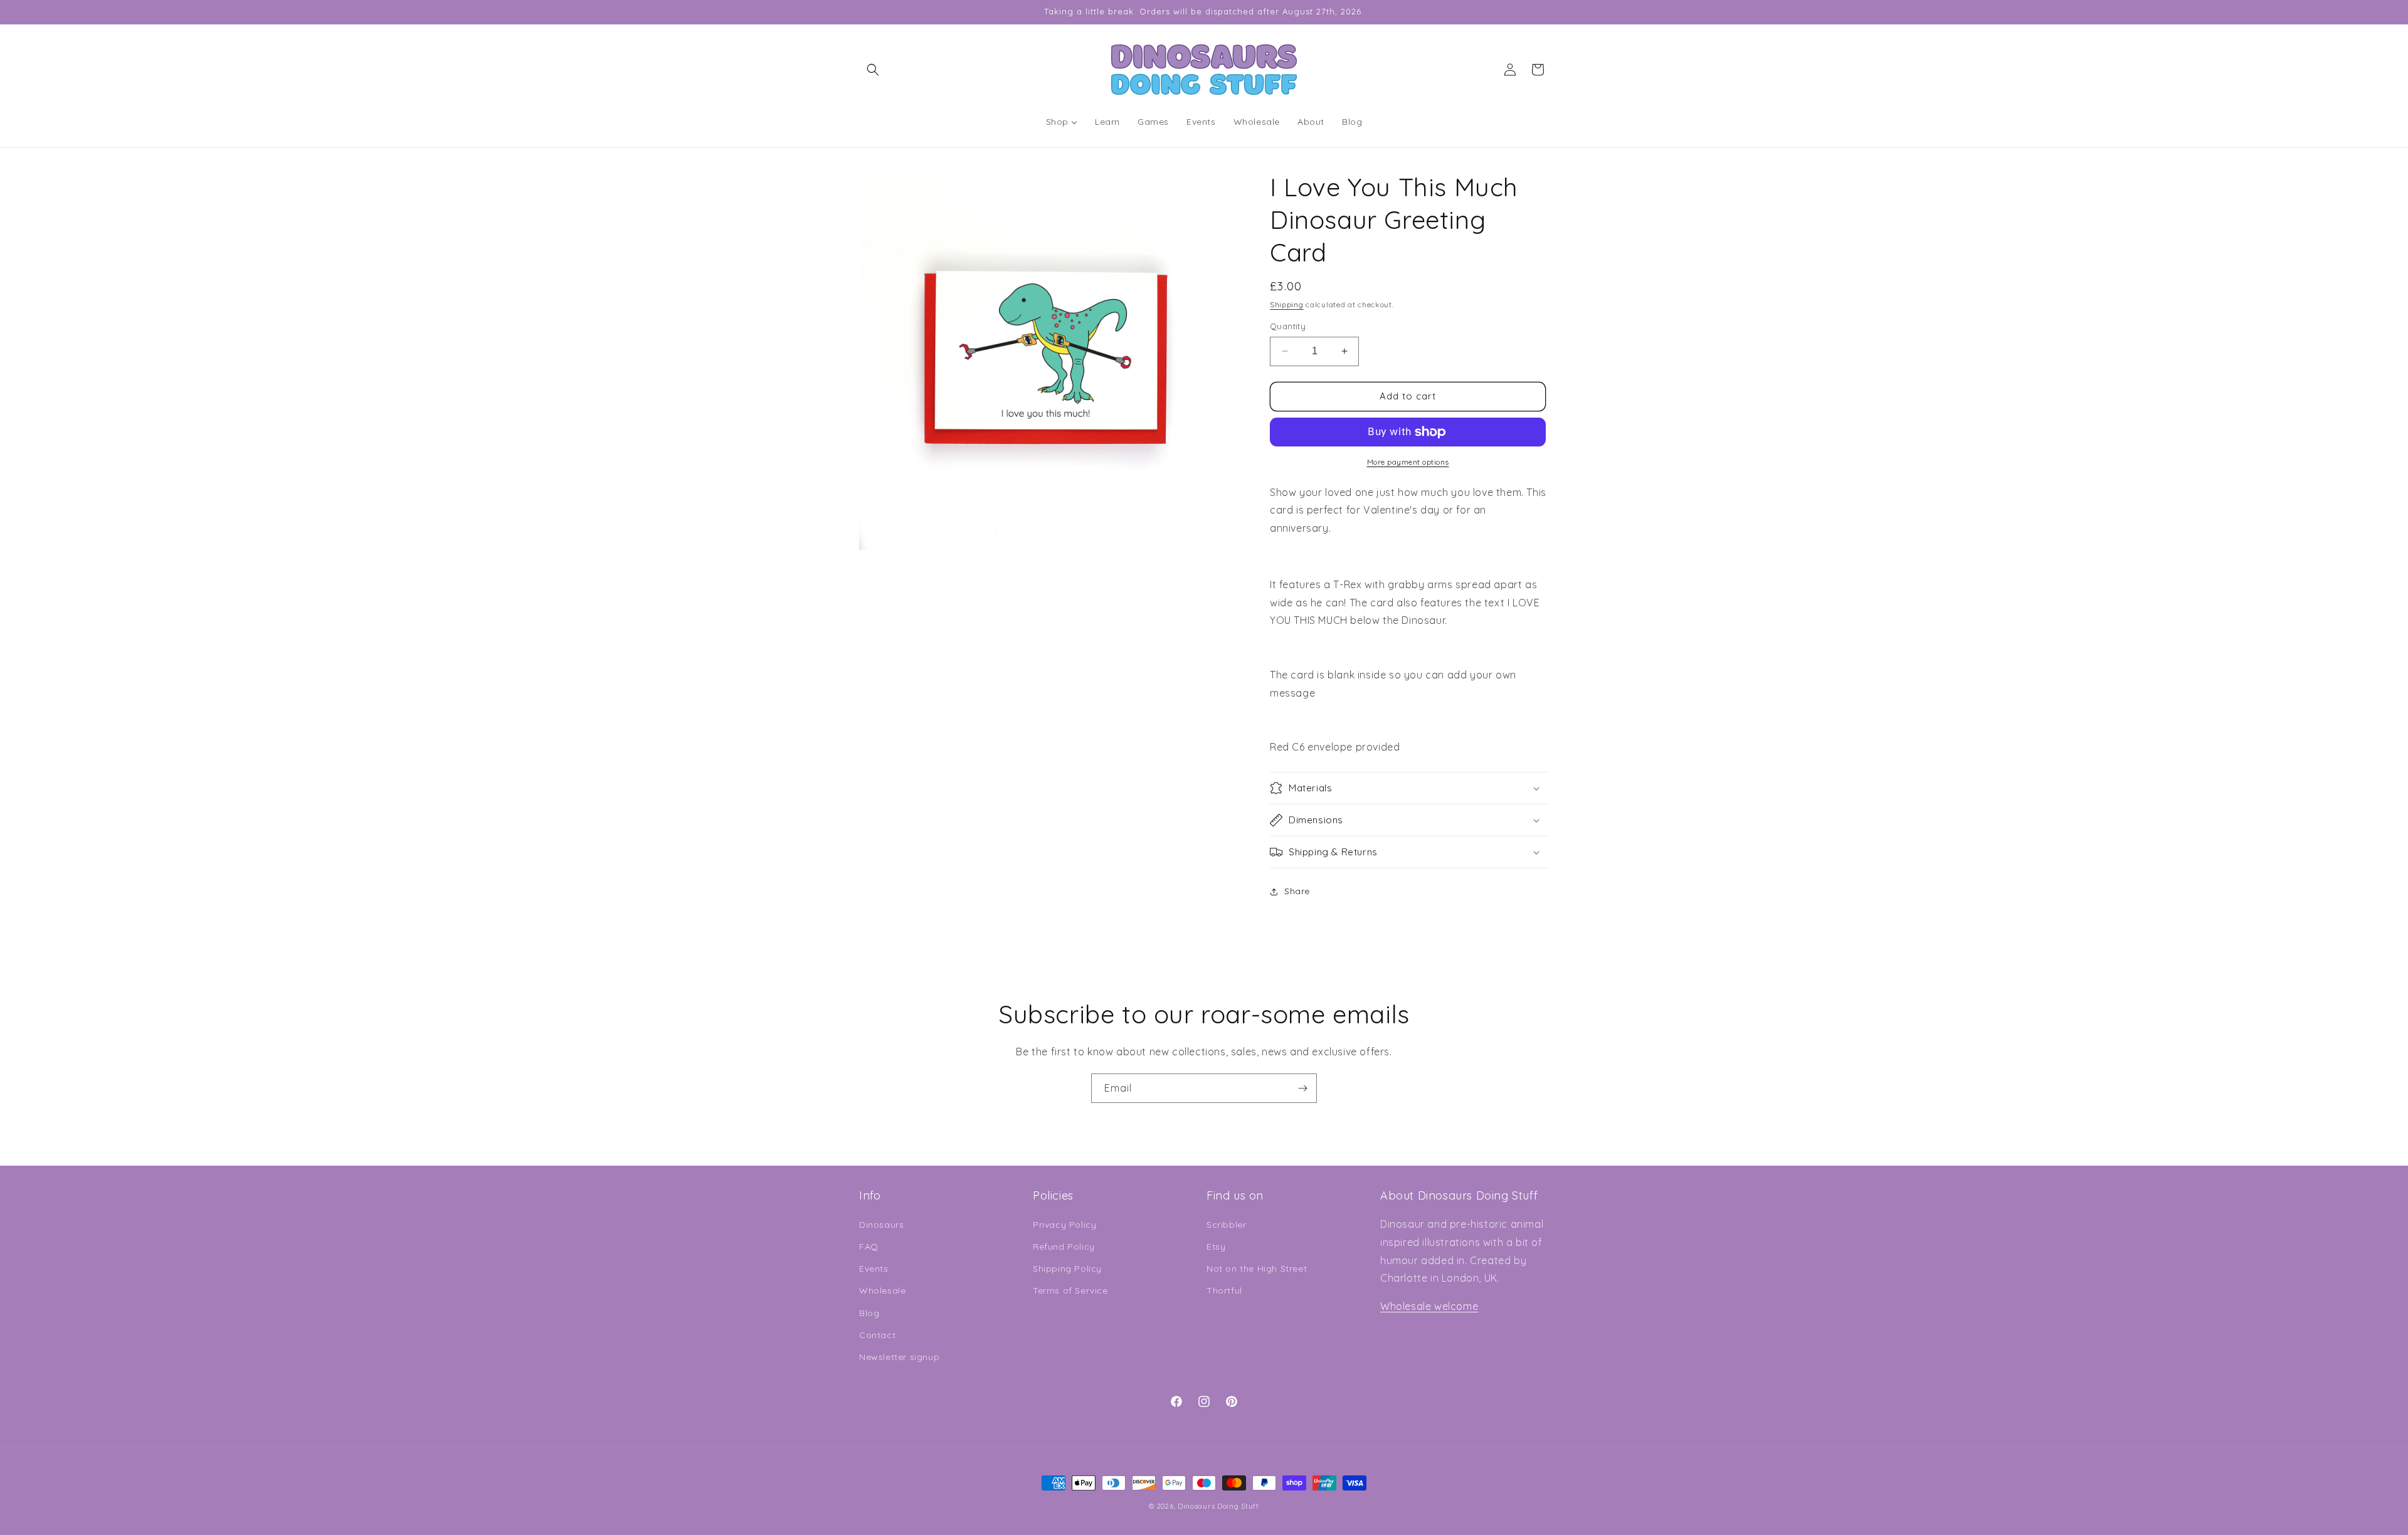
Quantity (1288, 326)
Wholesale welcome (1429, 1306)
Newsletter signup (899, 1357)
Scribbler (1226, 1225)
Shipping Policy (1067, 1269)
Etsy (1216, 1247)
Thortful (1224, 1291)
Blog (869, 1313)
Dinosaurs (881, 1225)
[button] (873, 70)
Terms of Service (1070, 1291)
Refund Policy (1064, 1247)
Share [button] (1297, 891)
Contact (877, 1335)
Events (874, 1269)
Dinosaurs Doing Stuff (1218, 1506)
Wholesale (882, 1291)
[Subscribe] (1302, 1088)
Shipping (1287, 304)
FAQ (869, 1247)
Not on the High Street (1257, 1269)
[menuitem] (1062, 122)
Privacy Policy (1064, 1225)
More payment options (1408, 462)
